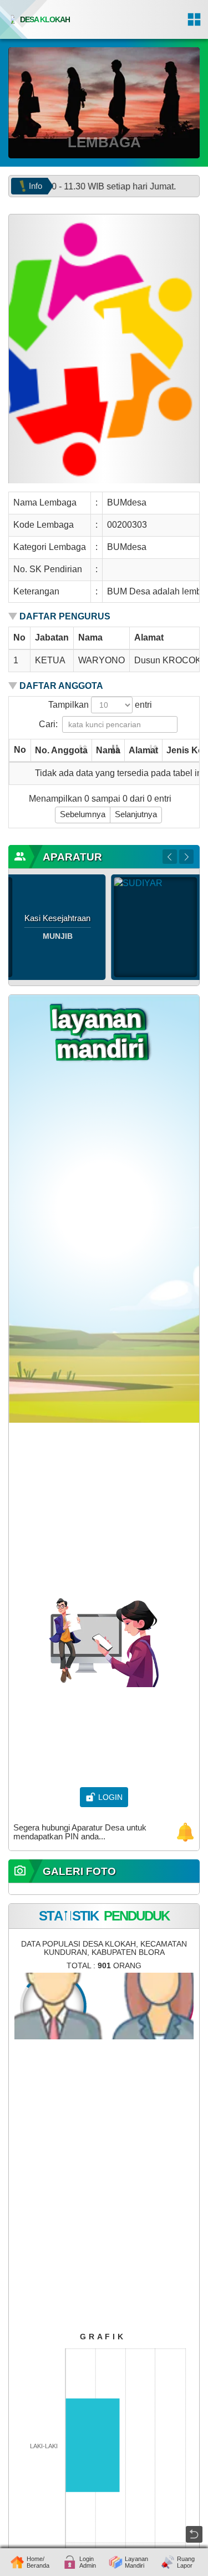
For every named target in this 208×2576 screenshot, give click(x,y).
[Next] (186, 857)
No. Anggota (61, 750)
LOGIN (110, 1797)
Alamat (143, 750)
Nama (108, 750)
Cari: (48, 724)
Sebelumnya (83, 814)
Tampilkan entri (100, 705)
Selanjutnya (136, 814)
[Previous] (170, 857)
